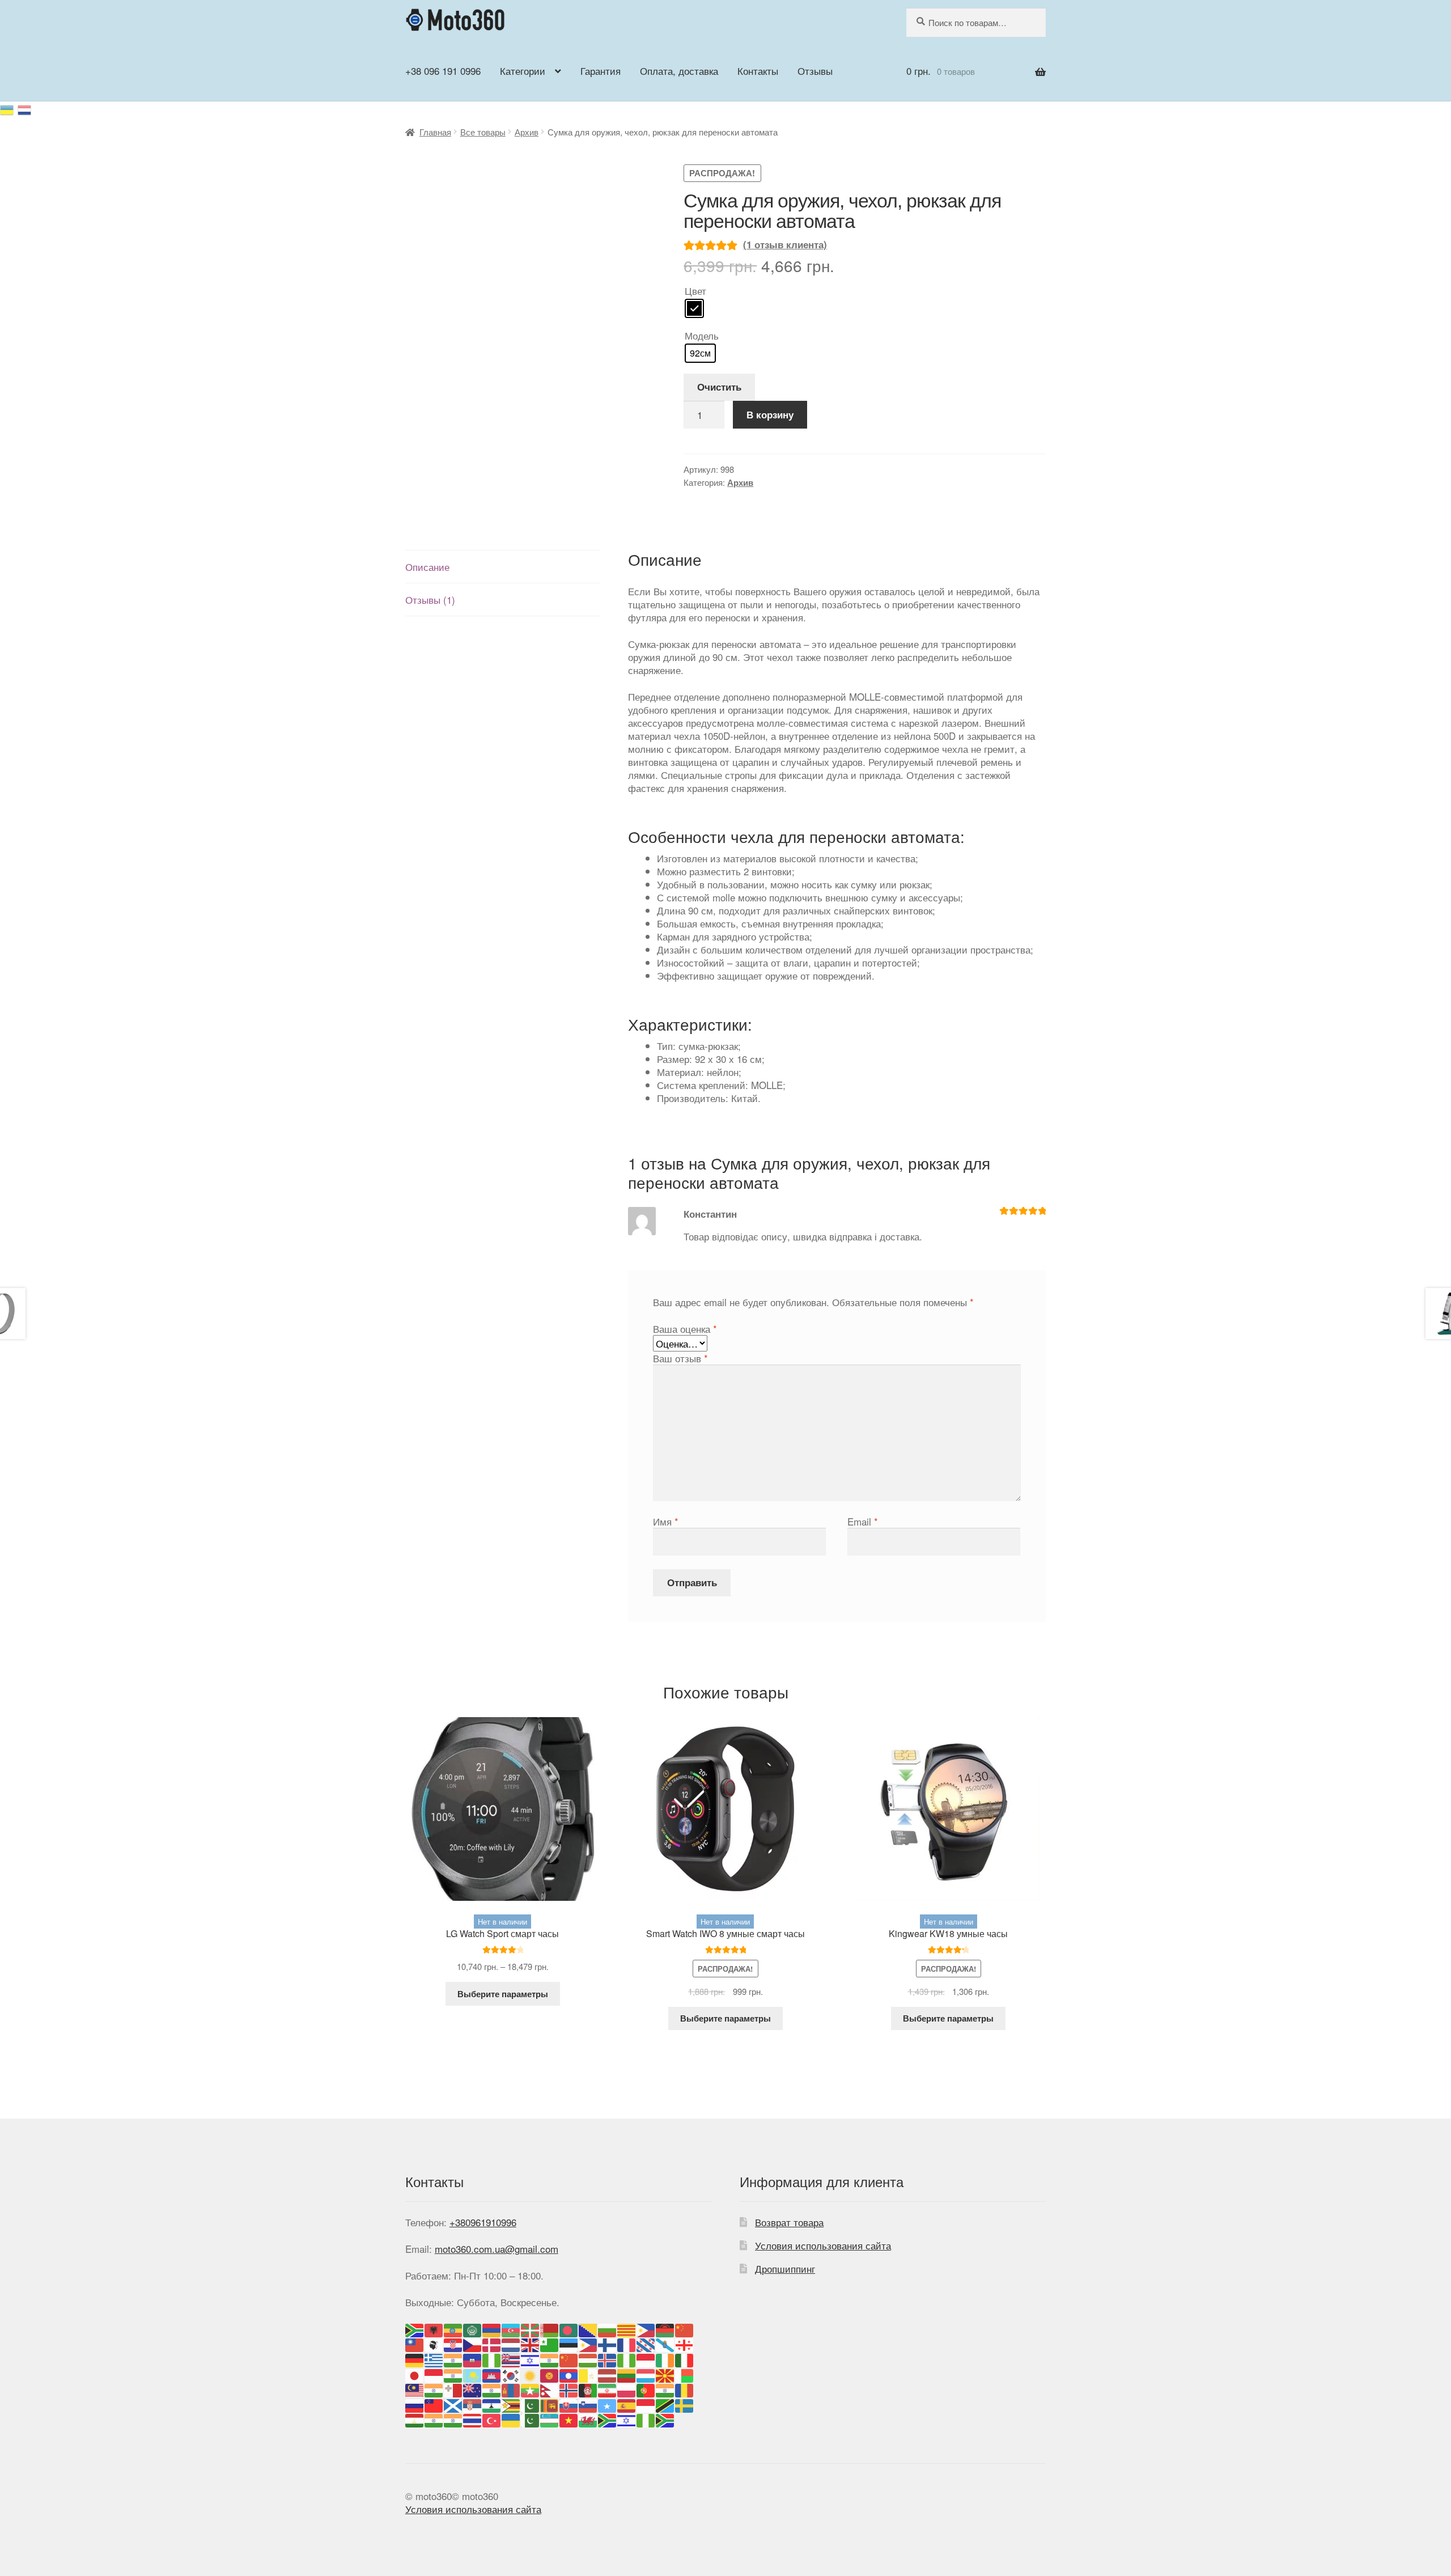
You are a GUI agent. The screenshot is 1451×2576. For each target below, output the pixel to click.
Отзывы (815, 71)
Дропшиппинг (785, 2268)
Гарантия (601, 71)
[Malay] (415, 2389)
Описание (427, 567)
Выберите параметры (503, 1994)
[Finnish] (608, 2344)
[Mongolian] (511, 2389)
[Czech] (473, 2344)
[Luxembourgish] (646, 2374)
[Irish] (665, 2359)
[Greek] (434, 2359)
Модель (702, 335)
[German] (415, 2359)
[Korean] (511, 2374)
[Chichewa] (665, 2329)
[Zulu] (665, 2419)
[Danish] (492, 2344)
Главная (435, 132)
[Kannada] (453, 2374)
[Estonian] (569, 2344)
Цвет (695, 291)
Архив (527, 132)
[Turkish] (492, 2419)
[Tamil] (434, 2419)
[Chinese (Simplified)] (685, 2329)
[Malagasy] (685, 2374)
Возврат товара (789, 2222)
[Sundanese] (646, 2404)
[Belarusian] (550, 2329)
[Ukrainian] (9, 108)
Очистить (719, 387)
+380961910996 (483, 2222)
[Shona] (511, 2404)
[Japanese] (415, 2374)
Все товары (483, 132)
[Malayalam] (434, 2389)
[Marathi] (492, 2389)
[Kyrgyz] (550, 2374)
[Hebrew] (531, 2359)
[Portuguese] (646, 2389)
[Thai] (473, 2419)
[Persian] (608, 2389)
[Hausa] (492, 2359)
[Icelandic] (608, 2359)
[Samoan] (434, 2404)
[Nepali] (550, 2389)
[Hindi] (550, 2359)
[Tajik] (415, 2419)
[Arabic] (473, 2329)
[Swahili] (665, 2404)
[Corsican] (434, 2344)
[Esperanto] (550, 2344)
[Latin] (588, 2374)
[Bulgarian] (608, 2329)
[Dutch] (511, 2344)
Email (863, 1521)
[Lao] (569, 2374)
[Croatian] (453, 2344)
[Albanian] (434, 2329)
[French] (627, 2344)
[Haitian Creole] (473, 2359)
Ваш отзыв (680, 1358)
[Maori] (473, 2389)
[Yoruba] (646, 2419)
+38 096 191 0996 (443, 71)
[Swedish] (685, 2404)
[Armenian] (492, 2329)
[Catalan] (627, 2329)
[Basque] (531, 2329)
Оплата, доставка (679, 71)
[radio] (694, 308)
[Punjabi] (665, 2389)
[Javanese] (434, 2374)
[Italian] (685, 2359)
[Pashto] (588, 2389)
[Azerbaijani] (511, 2329)
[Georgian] (685, 2344)
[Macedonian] (665, 2374)
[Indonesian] (646, 2359)
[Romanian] (685, 2389)
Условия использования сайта (823, 2245)
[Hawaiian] (511, 2359)
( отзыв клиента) (785, 244)
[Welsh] (588, 2419)
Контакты (758, 71)
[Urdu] (531, 2419)
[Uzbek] (550, 2419)
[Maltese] (453, 2389)
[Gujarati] (453, 2359)
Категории (523, 71)
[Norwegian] (569, 2389)
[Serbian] (473, 2404)
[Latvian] (608, 2374)
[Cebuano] (646, 2329)
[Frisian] (646, 2344)
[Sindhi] (531, 2404)
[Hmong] (569, 2359)
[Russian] (25, 108)
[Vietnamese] (569, 2419)
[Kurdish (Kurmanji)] (531, 2374)
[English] (531, 2344)
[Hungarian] (588, 2359)
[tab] (503, 567)
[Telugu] (453, 2419)
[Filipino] (588, 2344)
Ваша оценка (685, 1329)
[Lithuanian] (627, 2374)
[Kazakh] (473, 2374)
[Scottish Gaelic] (453, 2404)
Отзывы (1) (430, 599)
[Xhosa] (608, 2419)
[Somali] (608, 2404)
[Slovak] (569, 2404)
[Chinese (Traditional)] (415, 2344)
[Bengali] (569, 2329)
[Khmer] (492, 2374)
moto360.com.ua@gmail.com (497, 2249)
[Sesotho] (492, 2404)
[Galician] (665, 2344)
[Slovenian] (588, 2404)
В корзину (770, 414)
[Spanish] (627, 2404)
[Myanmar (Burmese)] (531, 2389)
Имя (666, 1521)
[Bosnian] (588, 2329)
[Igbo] (627, 2359)
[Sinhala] (550, 2404)
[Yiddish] (627, 2419)
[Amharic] (453, 2329)
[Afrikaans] (415, 2329)
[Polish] (627, 2389)
